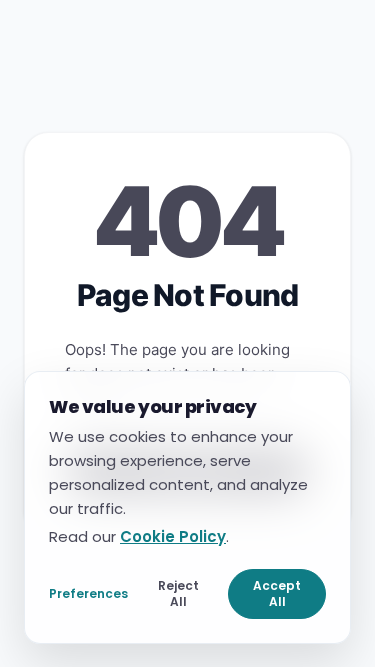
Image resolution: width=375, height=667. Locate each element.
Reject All (178, 592)
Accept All (277, 592)
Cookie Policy (173, 535)
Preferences (88, 592)
